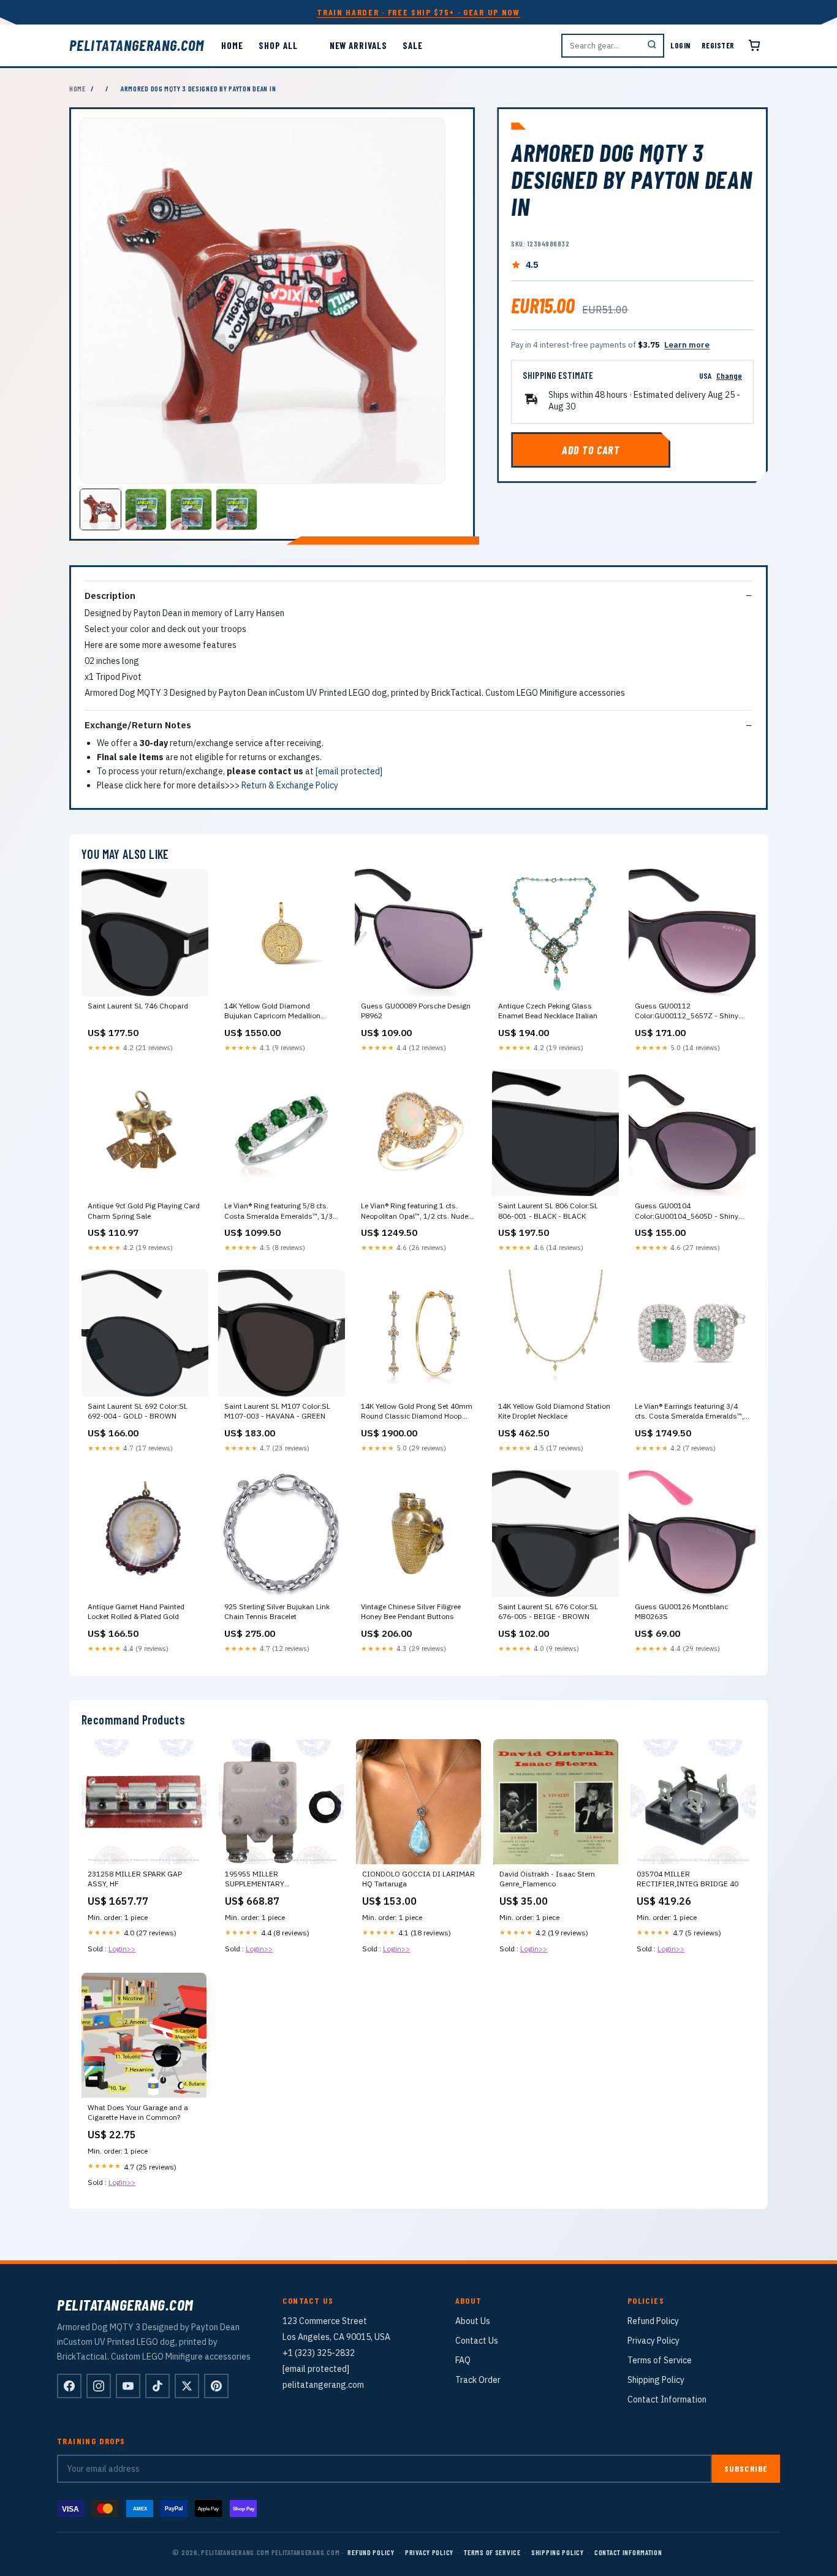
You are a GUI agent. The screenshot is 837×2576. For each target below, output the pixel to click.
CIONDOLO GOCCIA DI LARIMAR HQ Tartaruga (418, 1879)
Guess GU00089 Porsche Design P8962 (416, 1011)
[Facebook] (69, 2386)
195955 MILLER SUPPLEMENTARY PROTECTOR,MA (255, 1880)
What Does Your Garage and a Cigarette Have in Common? (138, 2112)
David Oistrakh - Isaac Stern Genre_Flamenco (547, 1879)
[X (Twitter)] (187, 2386)
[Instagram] (99, 2386)
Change (729, 375)
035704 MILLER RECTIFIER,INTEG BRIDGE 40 (687, 1879)
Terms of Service (660, 2360)
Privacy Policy (653, 2341)
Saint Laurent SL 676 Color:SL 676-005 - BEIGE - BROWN (548, 1611)
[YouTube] (128, 2386)
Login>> (122, 1949)
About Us (473, 2321)
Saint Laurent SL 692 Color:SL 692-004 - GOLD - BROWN (138, 1411)
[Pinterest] (216, 2386)
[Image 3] (191, 509)
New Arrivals (358, 45)
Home (232, 45)
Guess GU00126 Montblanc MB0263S (681, 1611)
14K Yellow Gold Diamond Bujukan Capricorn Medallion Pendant (272, 1012)
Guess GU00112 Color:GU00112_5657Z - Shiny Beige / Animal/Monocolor (687, 1012)
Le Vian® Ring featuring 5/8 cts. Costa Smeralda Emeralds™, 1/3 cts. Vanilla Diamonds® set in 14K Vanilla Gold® (280, 1211)
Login (680, 45)
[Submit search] (652, 46)
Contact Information (667, 2399)
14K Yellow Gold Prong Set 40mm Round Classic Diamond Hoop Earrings (417, 1412)
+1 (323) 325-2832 (319, 2353)
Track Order (478, 2380)
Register (718, 45)
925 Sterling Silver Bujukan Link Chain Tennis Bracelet (277, 1611)
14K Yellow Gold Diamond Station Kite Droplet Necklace (554, 1411)
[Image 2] (146, 509)
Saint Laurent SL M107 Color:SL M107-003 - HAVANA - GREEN (277, 1411)
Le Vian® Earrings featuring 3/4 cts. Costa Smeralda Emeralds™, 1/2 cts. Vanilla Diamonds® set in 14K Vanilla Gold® (690, 1412)
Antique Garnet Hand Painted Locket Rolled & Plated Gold (136, 1611)
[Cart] (754, 45)
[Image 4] (237, 509)
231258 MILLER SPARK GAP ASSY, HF (135, 1879)
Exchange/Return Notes (138, 725)
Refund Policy (653, 2321)
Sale (413, 45)
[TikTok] (157, 2386)
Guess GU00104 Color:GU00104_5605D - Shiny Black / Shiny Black (687, 1211)
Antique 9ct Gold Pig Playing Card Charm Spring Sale (144, 1210)
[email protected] (349, 771)
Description (110, 596)
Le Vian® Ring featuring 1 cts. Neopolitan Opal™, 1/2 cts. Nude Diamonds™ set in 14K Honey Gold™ (415, 1211)
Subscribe (746, 2468)
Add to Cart (591, 450)
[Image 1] (100, 509)
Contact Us (477, 2341)
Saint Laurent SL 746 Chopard (138, 1006)
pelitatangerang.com (137, 45)
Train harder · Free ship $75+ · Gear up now (418, 12)
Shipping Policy (656, 2380)
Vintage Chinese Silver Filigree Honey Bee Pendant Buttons (411, 1611)
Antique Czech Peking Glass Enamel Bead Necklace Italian (548, 1011)
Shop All (278, 45)
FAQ (463, 2360)
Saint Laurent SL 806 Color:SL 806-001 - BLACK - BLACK (548, 1210)
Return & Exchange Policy (290, 785)
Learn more (687, 345)
